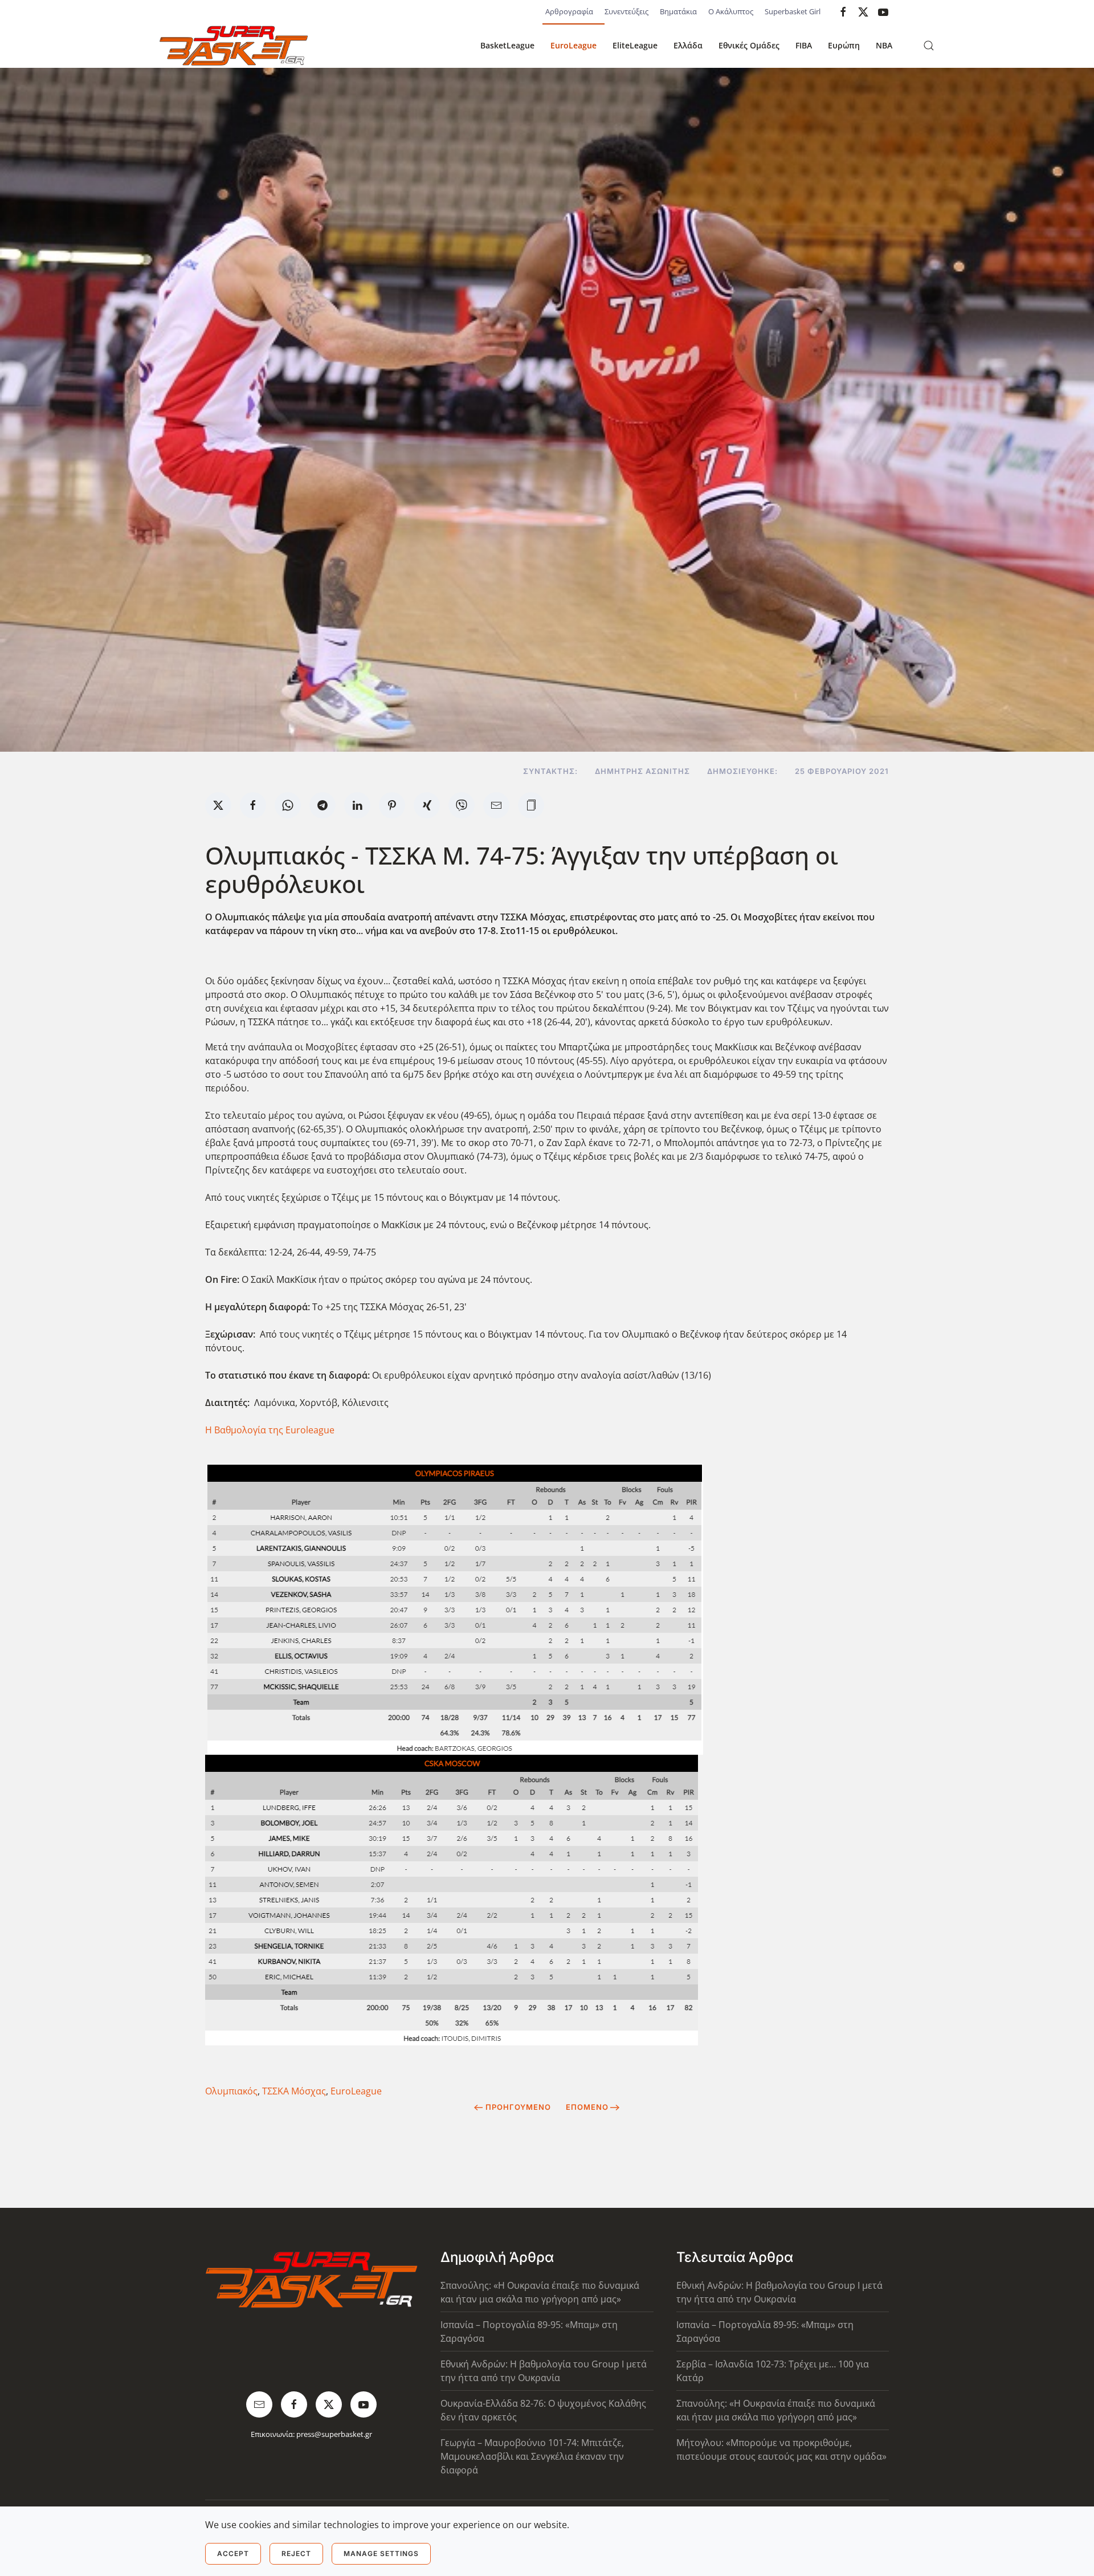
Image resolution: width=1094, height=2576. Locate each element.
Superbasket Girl (793, 11)
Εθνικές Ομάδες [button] (749, 45)
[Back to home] (234, 46)
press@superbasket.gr (334, 2434)
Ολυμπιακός (231, 2091)
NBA (884, 45)
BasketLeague (507, 45)
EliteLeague (635, 45)
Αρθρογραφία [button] (569, 11)
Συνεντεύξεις (626, 11)
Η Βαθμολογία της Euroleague (270, 1430)
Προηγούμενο (518, 2107)
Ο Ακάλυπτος (731, 11)
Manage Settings (381, 2553)
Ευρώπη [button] (844, 45)
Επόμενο (587, 2107)
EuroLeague (573, 45)
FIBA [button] (804, 45)
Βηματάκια (678, 11)
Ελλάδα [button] (688, 45)
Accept (233, 2553)
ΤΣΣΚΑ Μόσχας (294, 2091)
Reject (296, 2553)
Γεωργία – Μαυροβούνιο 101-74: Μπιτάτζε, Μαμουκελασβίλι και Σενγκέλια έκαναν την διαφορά (532, 2456)
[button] (929, 46)
